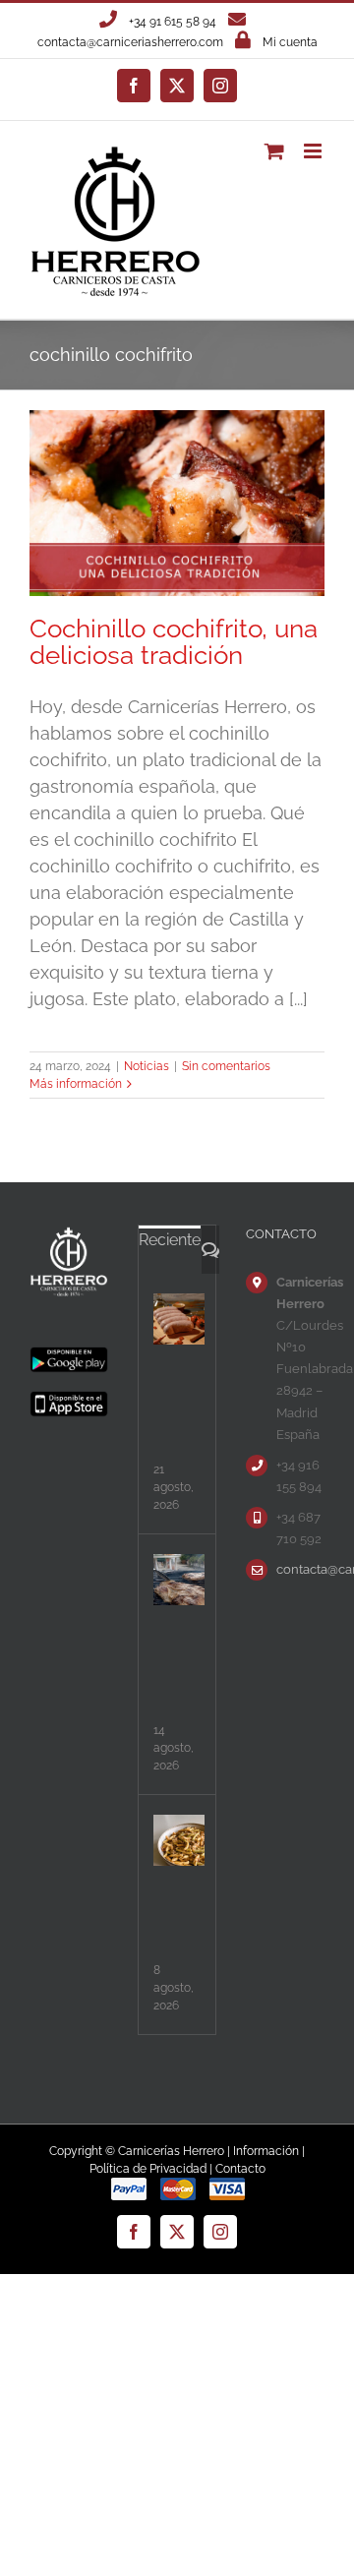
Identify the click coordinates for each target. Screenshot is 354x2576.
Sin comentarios (226, 1066)
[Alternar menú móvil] (314, 151)
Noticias (147, 1066)
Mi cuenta (290, 42)
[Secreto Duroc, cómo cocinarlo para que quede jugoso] (179, 1580)
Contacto (240, 2169)
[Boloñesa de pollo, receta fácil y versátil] (179, 1840)
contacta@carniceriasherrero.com (130, 42)
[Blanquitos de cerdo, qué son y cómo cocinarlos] (179, 1319)
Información (266, 2151)
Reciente (170, 1240)
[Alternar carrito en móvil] (274, 151)
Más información (76, 1084)
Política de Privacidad (148, 2169)
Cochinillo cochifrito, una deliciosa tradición (174, 642)
